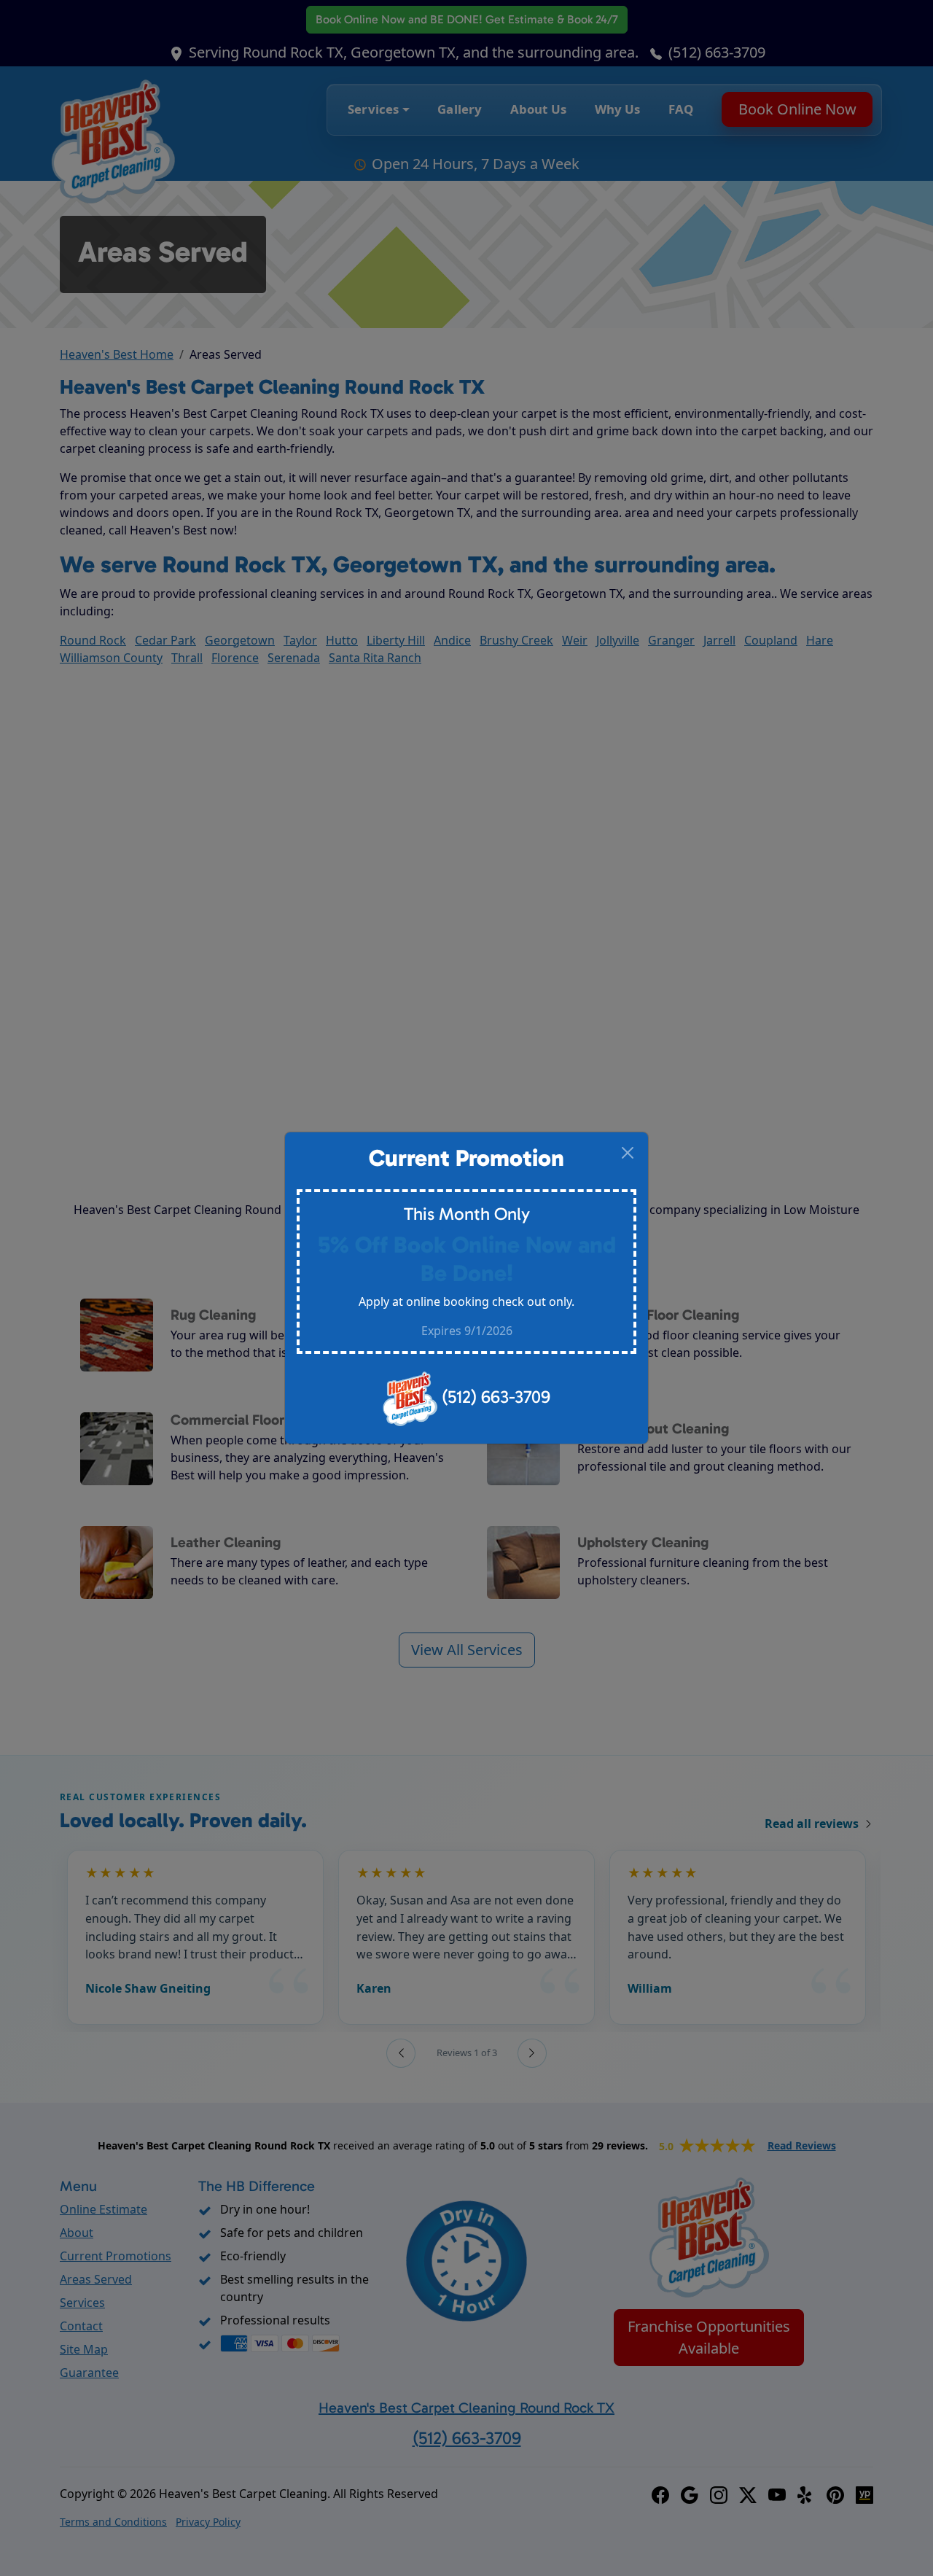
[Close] (628, 1153)
